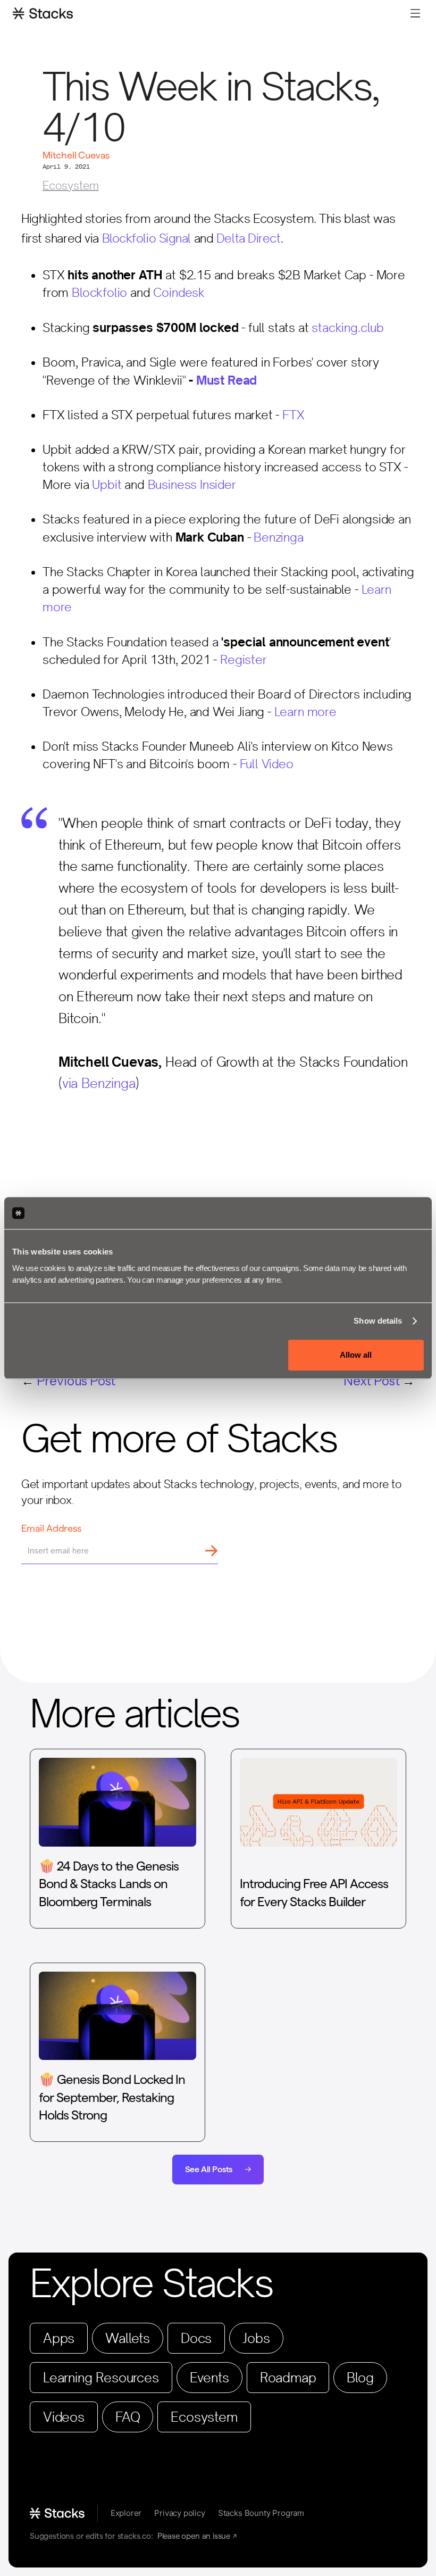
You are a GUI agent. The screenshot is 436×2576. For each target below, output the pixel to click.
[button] (415, 13)
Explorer (126, 2513)
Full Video (267, 764)
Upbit (107, 485)
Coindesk (179, 293)
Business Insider (192, 485)
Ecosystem (70, 185)
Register (244, 660)
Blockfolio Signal (147, 238)
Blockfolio (99, 293)
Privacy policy (179, 2513)
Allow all (356, 1355)
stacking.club (348, 328)
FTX (293, 415)
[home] (43, 13)
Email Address (51, 1528)
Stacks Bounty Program (261, 2513)
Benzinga (279, 537)
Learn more (305, 712)
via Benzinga (99, 1083)
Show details (378, 1321)
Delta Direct (249, 238)
